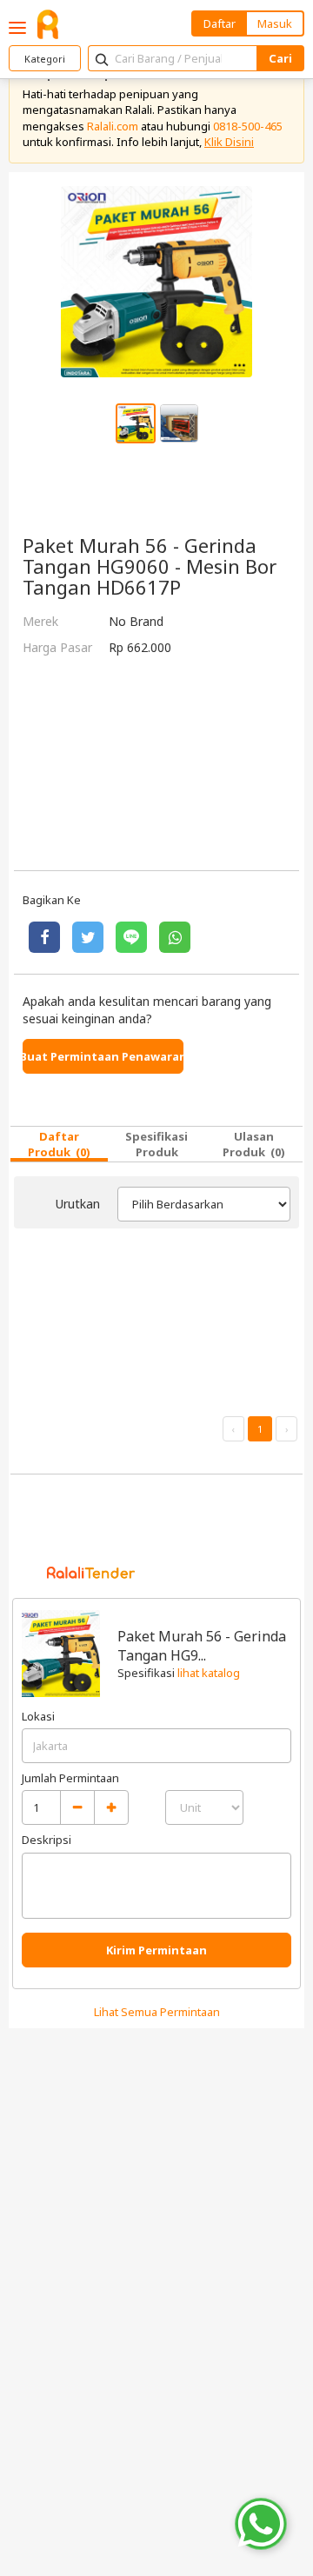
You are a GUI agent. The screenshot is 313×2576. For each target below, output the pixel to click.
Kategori (45, 59)
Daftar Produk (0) (59, 1144)
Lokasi (38, 1716)
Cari (280, 58)
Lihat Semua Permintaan (157, 2012)
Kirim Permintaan (156, 1950)
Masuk (275, 23)
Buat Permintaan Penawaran (103, 1056)
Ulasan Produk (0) (254, 1144)
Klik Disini (229, 142)
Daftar (220, 23)
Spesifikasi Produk (156, 1144)
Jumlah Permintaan (70, 1778)
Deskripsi (47, 1840)
